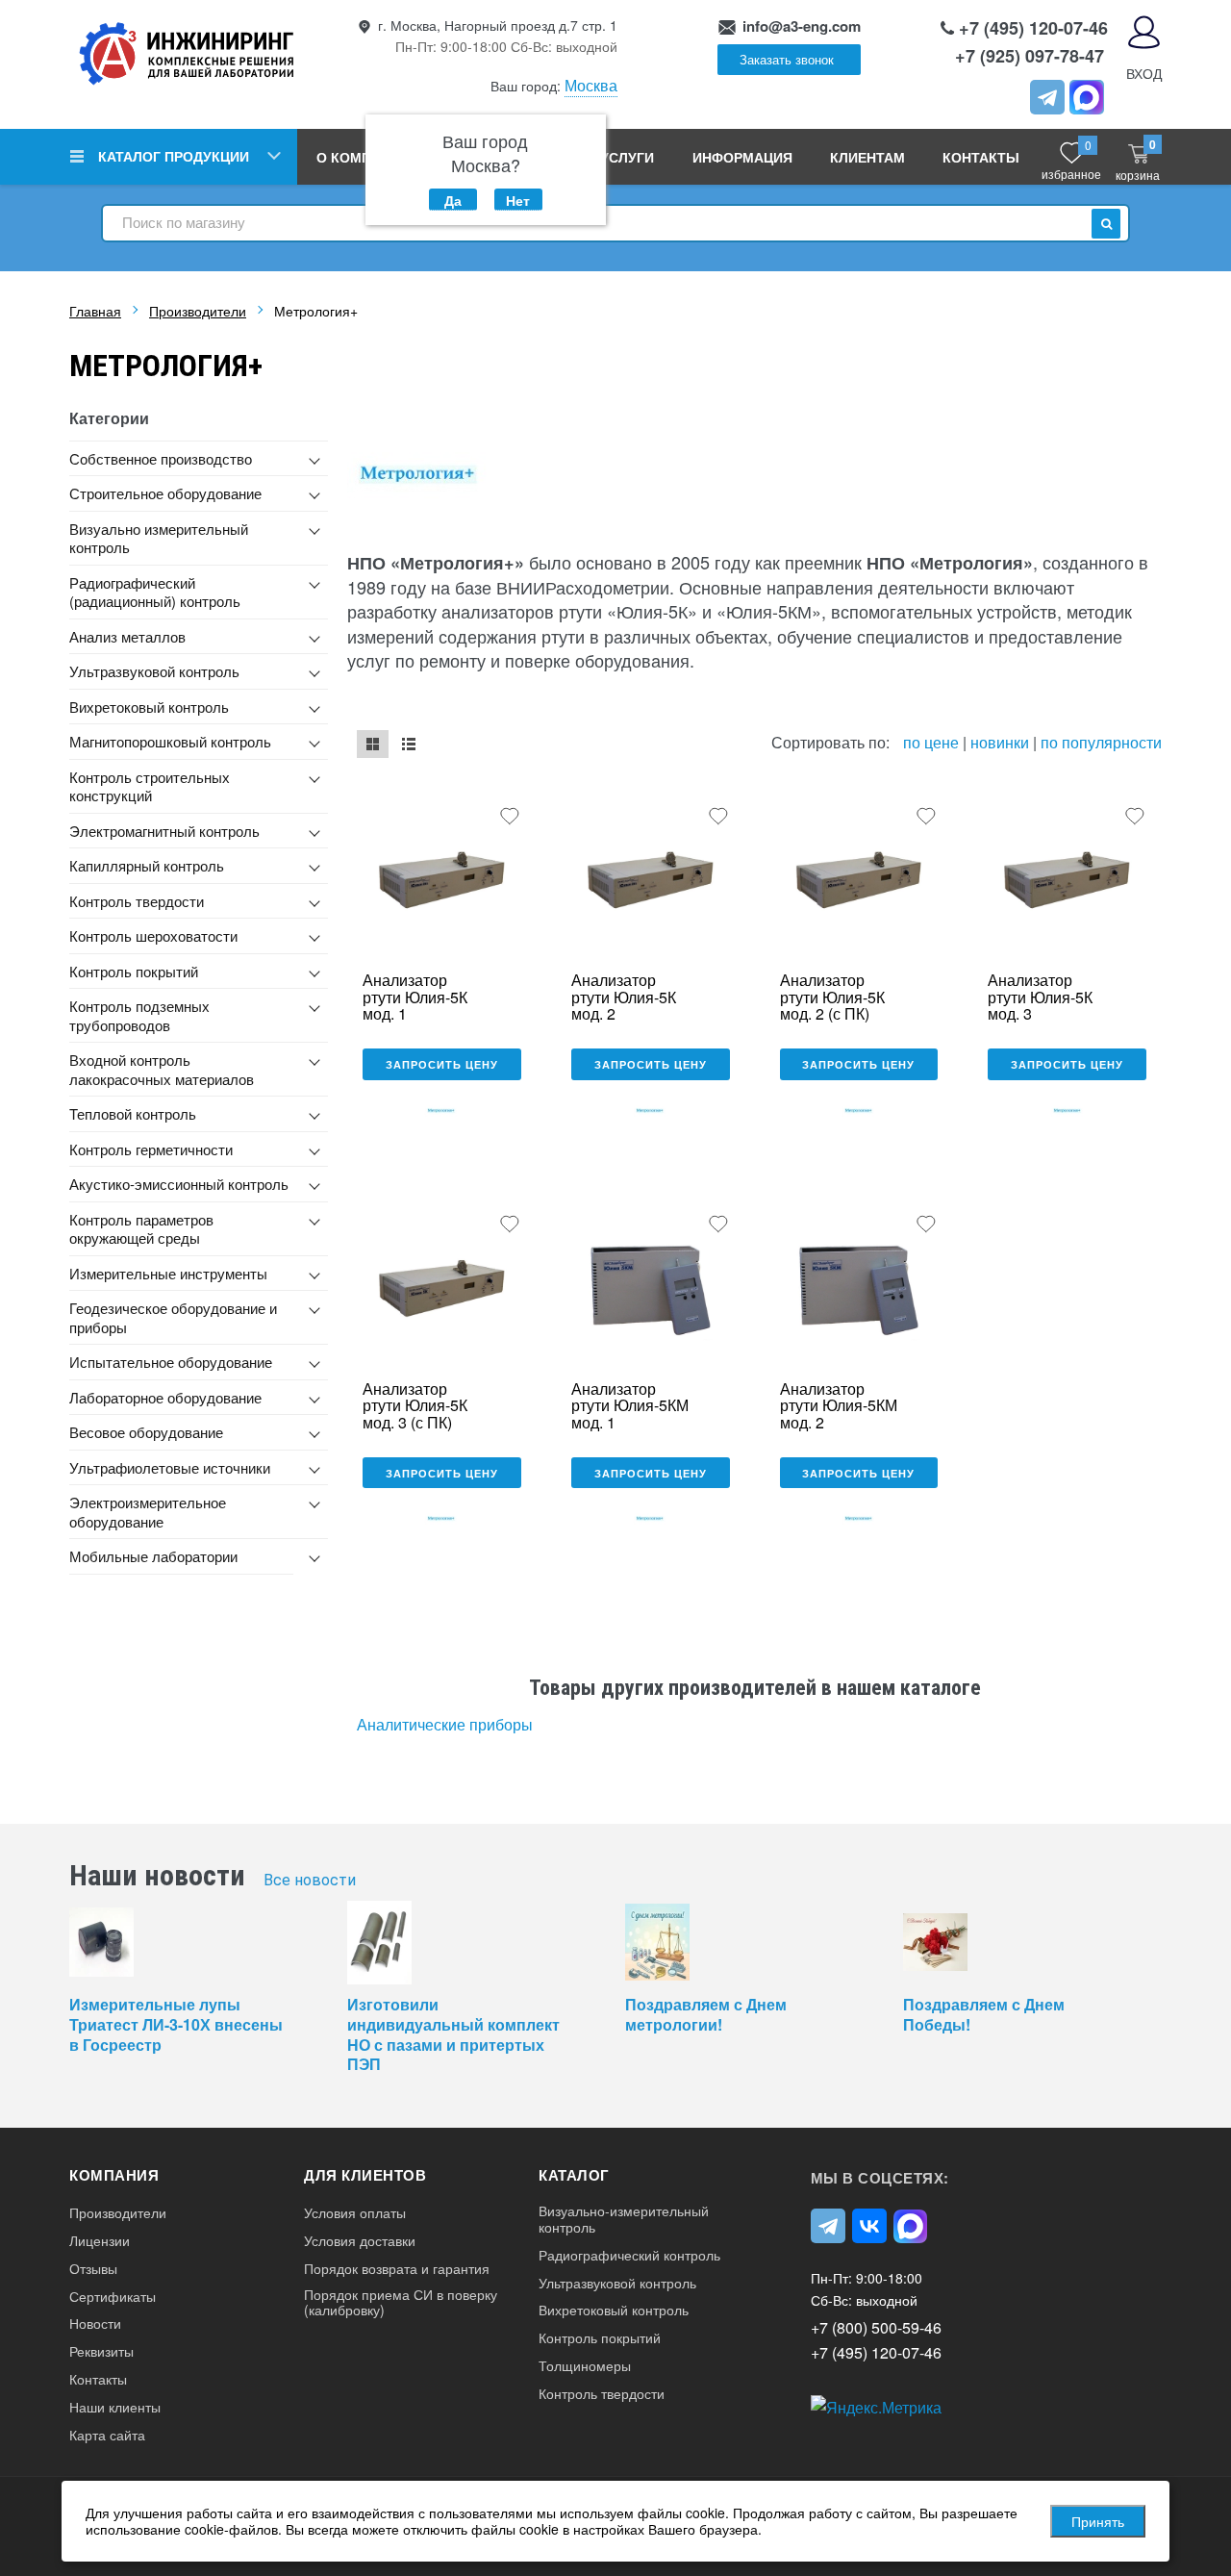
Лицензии (100, 2241)
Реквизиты (101, 2351)
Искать (1106, 224)
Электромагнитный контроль (164, 831)
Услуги (627, 157)
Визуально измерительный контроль (159, 538)
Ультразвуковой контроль (154, 671)
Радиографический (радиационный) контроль (155, 592)
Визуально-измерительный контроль (624, 2219)
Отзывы (93, 2269)
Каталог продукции (174, 156)
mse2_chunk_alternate (408, 744)
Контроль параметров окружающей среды (141, 1229)
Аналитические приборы (445, 1724)
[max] (911, 2226)
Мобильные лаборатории (153, 1556)
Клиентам (867, 157)
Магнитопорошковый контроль (170, 741)
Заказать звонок (787, 59)
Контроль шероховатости (153, 935)
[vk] (869, 2226)
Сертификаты (113, 2297)
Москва (591, 85)
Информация (742, 157)
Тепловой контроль (133, 1113)
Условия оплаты (355, 2213)
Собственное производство (161, 458)
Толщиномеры (585, 2366)
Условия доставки (360, 2241)
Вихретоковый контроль (149, 707)
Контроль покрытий (134, 971)
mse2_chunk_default (373, 744)
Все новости (310, 1880)
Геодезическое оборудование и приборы (173, 1317)
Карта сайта (107, 2435)
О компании (363, 157)
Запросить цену (442, 1064)
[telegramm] (1047, 97)
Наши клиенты (115, 2407)
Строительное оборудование (165, 493)
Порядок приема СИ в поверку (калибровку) (401, 2303)
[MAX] (1087, 97)
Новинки (1000, 742)
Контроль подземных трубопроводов (139, 1015)
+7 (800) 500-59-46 (876, 2327)
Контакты (981, 157)
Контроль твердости (137, 901)
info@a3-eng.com (802, 26)
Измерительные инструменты (168, 1273)
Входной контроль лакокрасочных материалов (162, 1069)
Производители (118, 2213)
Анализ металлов (127, 636)
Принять (1098, 2521)
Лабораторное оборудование (165, 1397)
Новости (95, 2323)
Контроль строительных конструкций (150, 786)
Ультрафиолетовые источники (170, 1467)
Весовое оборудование (146, 1432)
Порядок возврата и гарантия (397, 2269)
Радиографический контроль (629, 2255)
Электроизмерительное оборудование (148, 1512)
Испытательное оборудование (171, 1362)
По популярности (1101, 742)
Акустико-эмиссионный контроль (179, 1184)
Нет (518, 200)
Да (453, 200)
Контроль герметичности (151, 1149)
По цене (933, 742)
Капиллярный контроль (147, 865)
